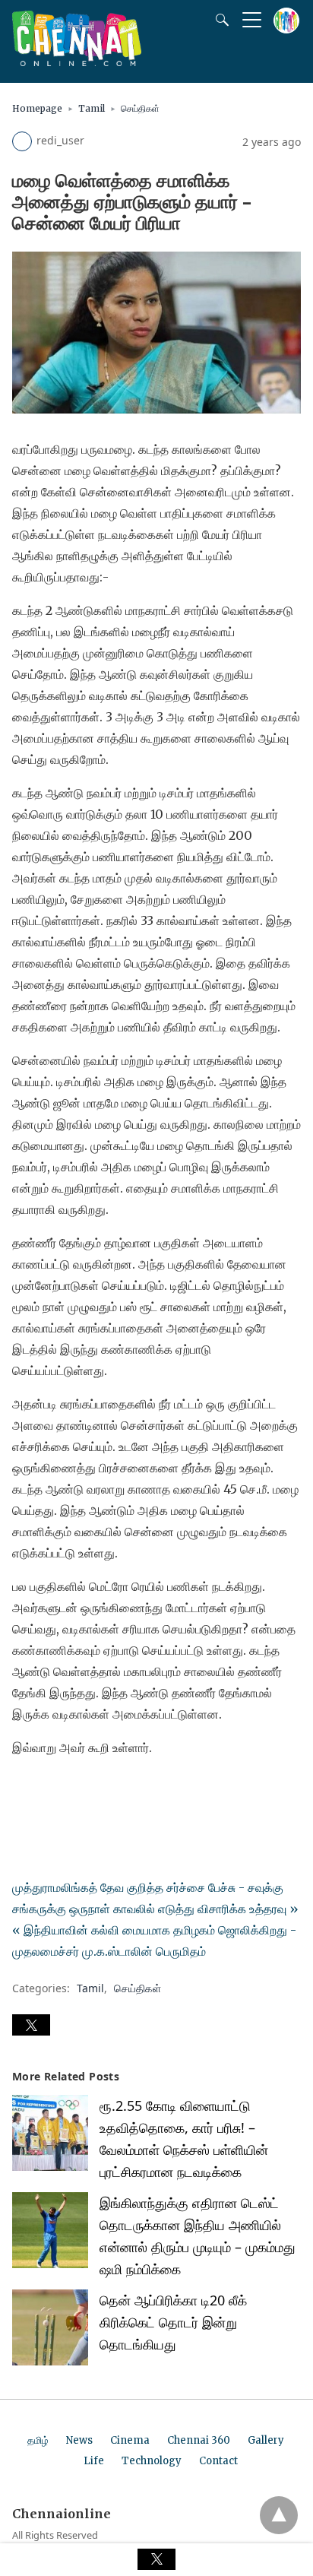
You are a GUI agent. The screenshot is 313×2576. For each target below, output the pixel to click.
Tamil (92, 108)
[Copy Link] (97, 1790)
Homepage (37, 108)
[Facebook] (24, 1790)
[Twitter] (49, 1790)
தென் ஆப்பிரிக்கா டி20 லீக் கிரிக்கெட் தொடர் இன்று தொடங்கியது (173, 2322)
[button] (31, 2025)
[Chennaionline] (77, 62)
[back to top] (279, 2515)
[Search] (219, 20)
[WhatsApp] (73, 1790)
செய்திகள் (140, 108)
